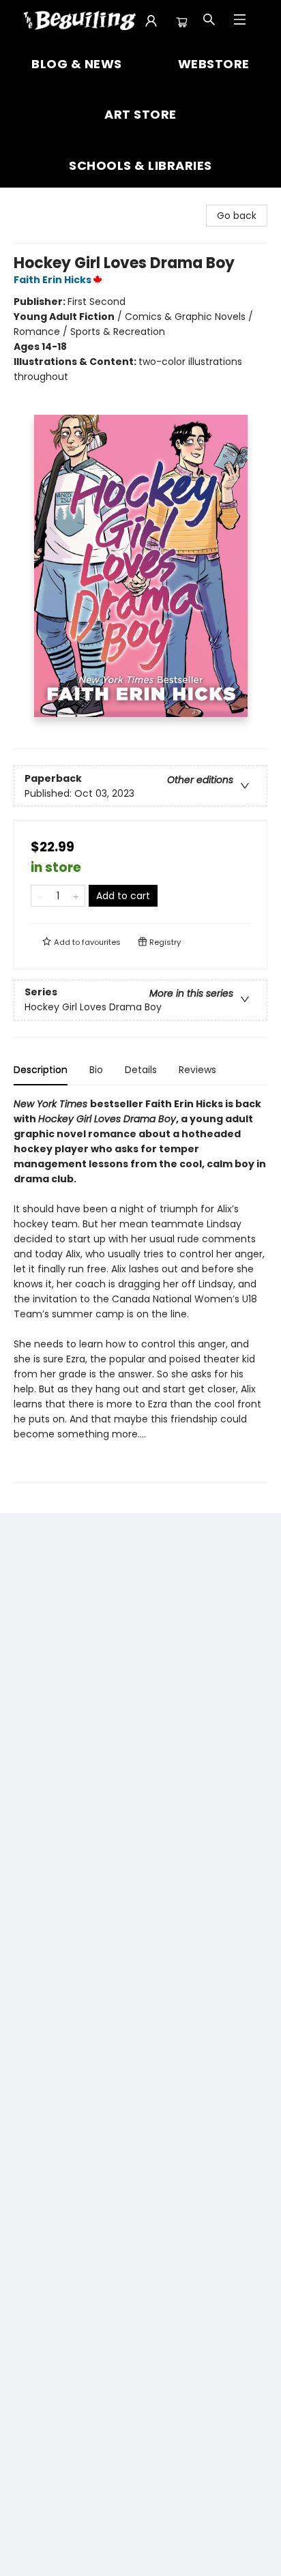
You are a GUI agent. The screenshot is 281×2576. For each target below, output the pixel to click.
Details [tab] (141, 1070)
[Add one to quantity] (76, 896)
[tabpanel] (140, 1290)
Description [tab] (41, 1070)
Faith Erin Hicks (53, 280)
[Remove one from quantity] (40, 896)
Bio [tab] (96, 1070)
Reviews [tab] (197, 1070)
